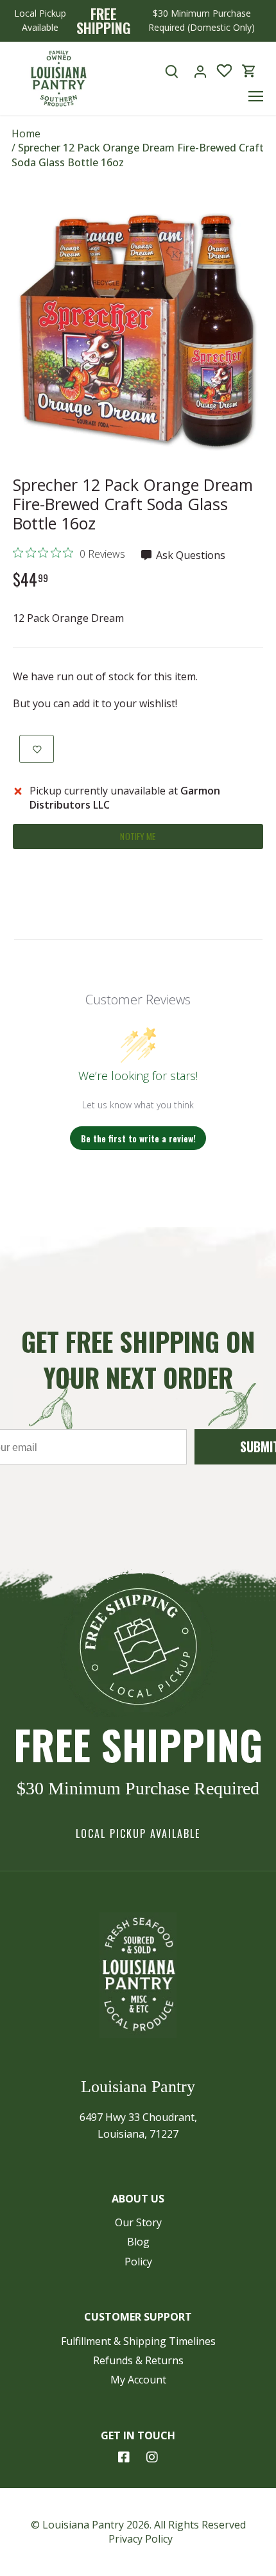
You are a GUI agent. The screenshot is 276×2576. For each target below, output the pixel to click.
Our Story (138, 2222)
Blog (138, 2242)
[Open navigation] (256, 96)
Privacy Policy (141, 2539)
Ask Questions (189, 555)
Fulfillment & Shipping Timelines (138, 2341)
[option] (138, 332)
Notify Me (138, 836)
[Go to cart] (249, 71)
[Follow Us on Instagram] (152, 2457)
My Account (138, 2380)
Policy (138, 2262)
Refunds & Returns (138, 2360)
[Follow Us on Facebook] (124, 2457)
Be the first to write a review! (138, 1138)
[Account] (200, 71)
